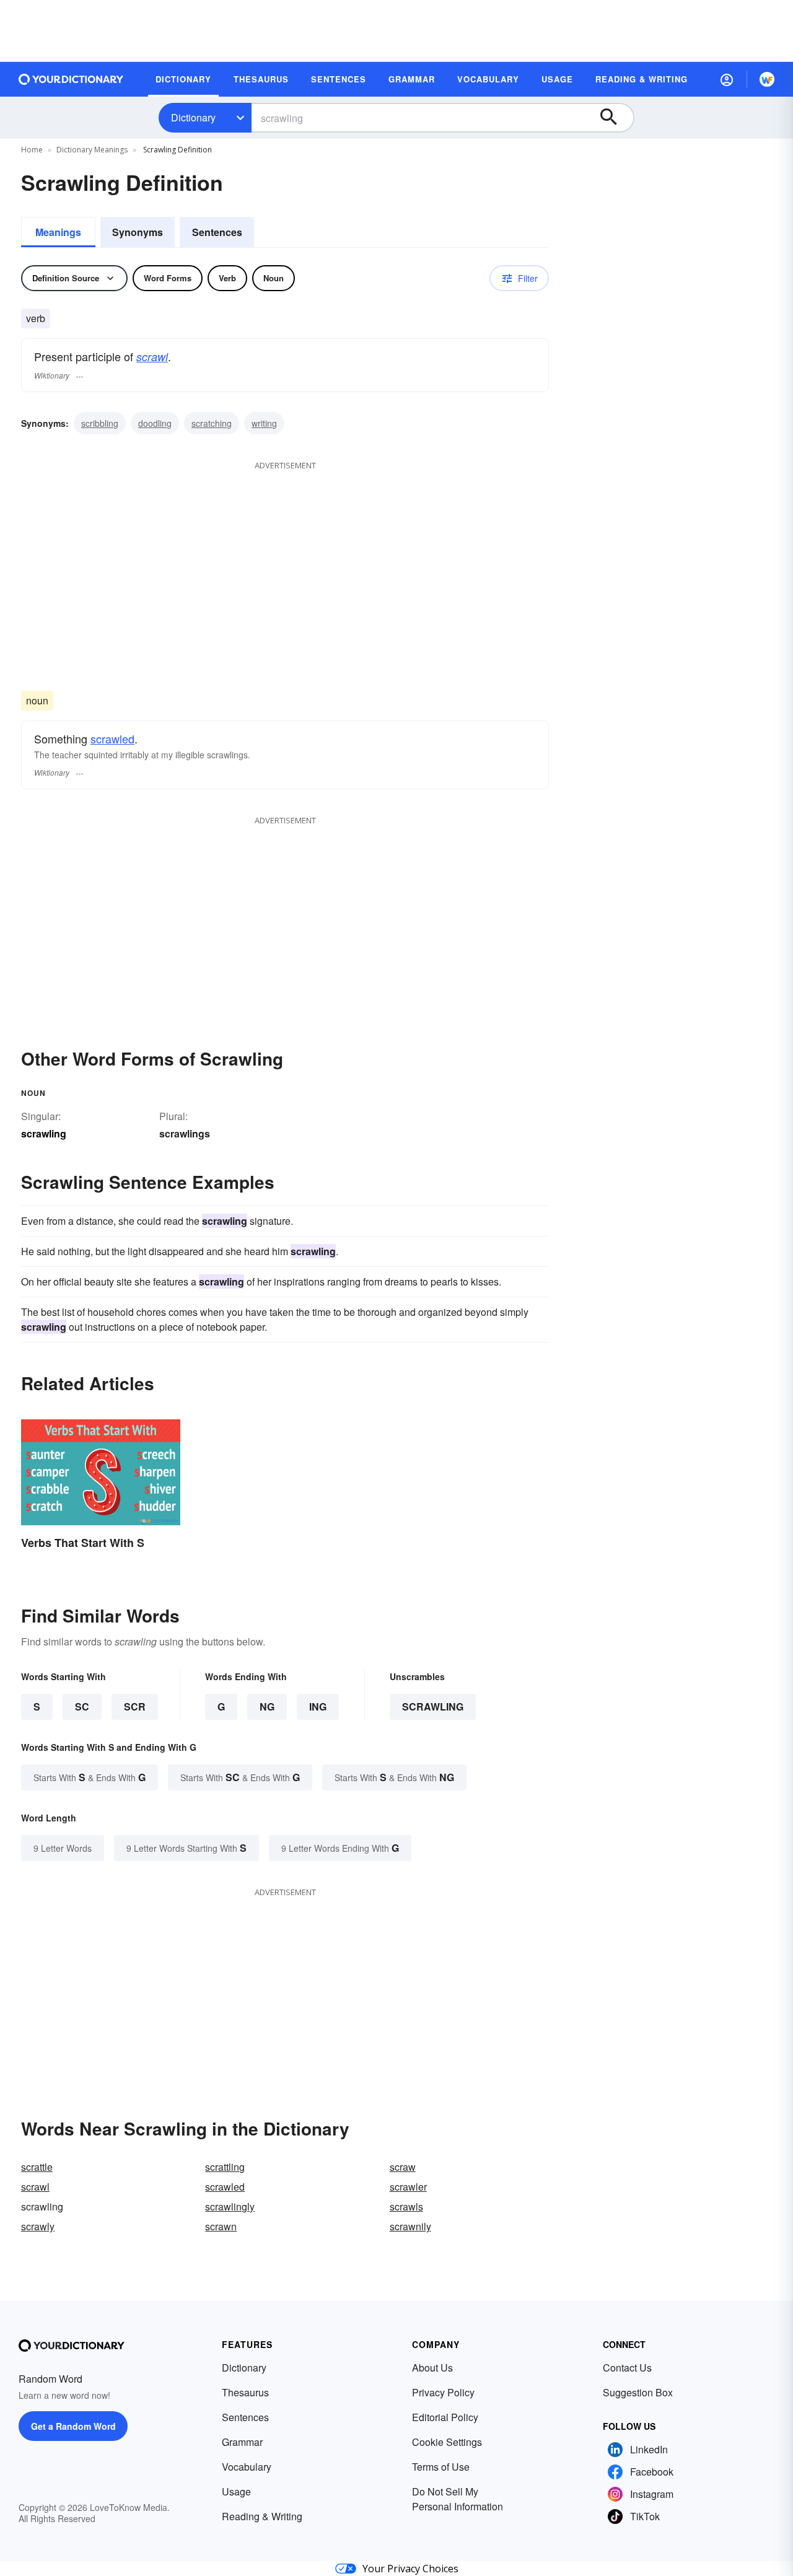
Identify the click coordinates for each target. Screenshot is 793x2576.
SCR (135, 1706)
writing (264, 423)
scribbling (100, 423)
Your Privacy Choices (410, 2569)
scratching (212, 423)
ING (318, 1706)
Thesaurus (245, 2392)
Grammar (242, 2442)
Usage (236, 2491)
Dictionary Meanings (92, 150)
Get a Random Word (73, 2426)
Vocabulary (247, 2467)
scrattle (37, 2167)
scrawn (221, 2226)
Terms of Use (441, 2467)
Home (32, 150)
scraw (403, 2167)
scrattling (225, 2167)
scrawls (406, 2206)
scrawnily (410, 2226)
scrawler (408, 2187)
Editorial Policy (445, 2417)
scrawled (112, 738)
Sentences (217, 232)
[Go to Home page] (71, 79)
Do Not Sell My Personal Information (458, 2499)
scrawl (152, 357)
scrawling (433, 1706)
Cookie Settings (447, 2442)
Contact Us (627, 2368)
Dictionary (193, 117)
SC (82, 1706)
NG (267, 1706)
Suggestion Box (638, 2392)
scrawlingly (230, 2206)
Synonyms (138, 232)
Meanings (58, 232)
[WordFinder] (767, 79)
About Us (432, 2368)
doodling (155, 423)
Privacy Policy (443, 2392)
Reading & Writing (262, 2516)
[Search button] (615, 118)
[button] (727, 79)
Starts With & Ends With (90, 1777)
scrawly (38, 2226)
